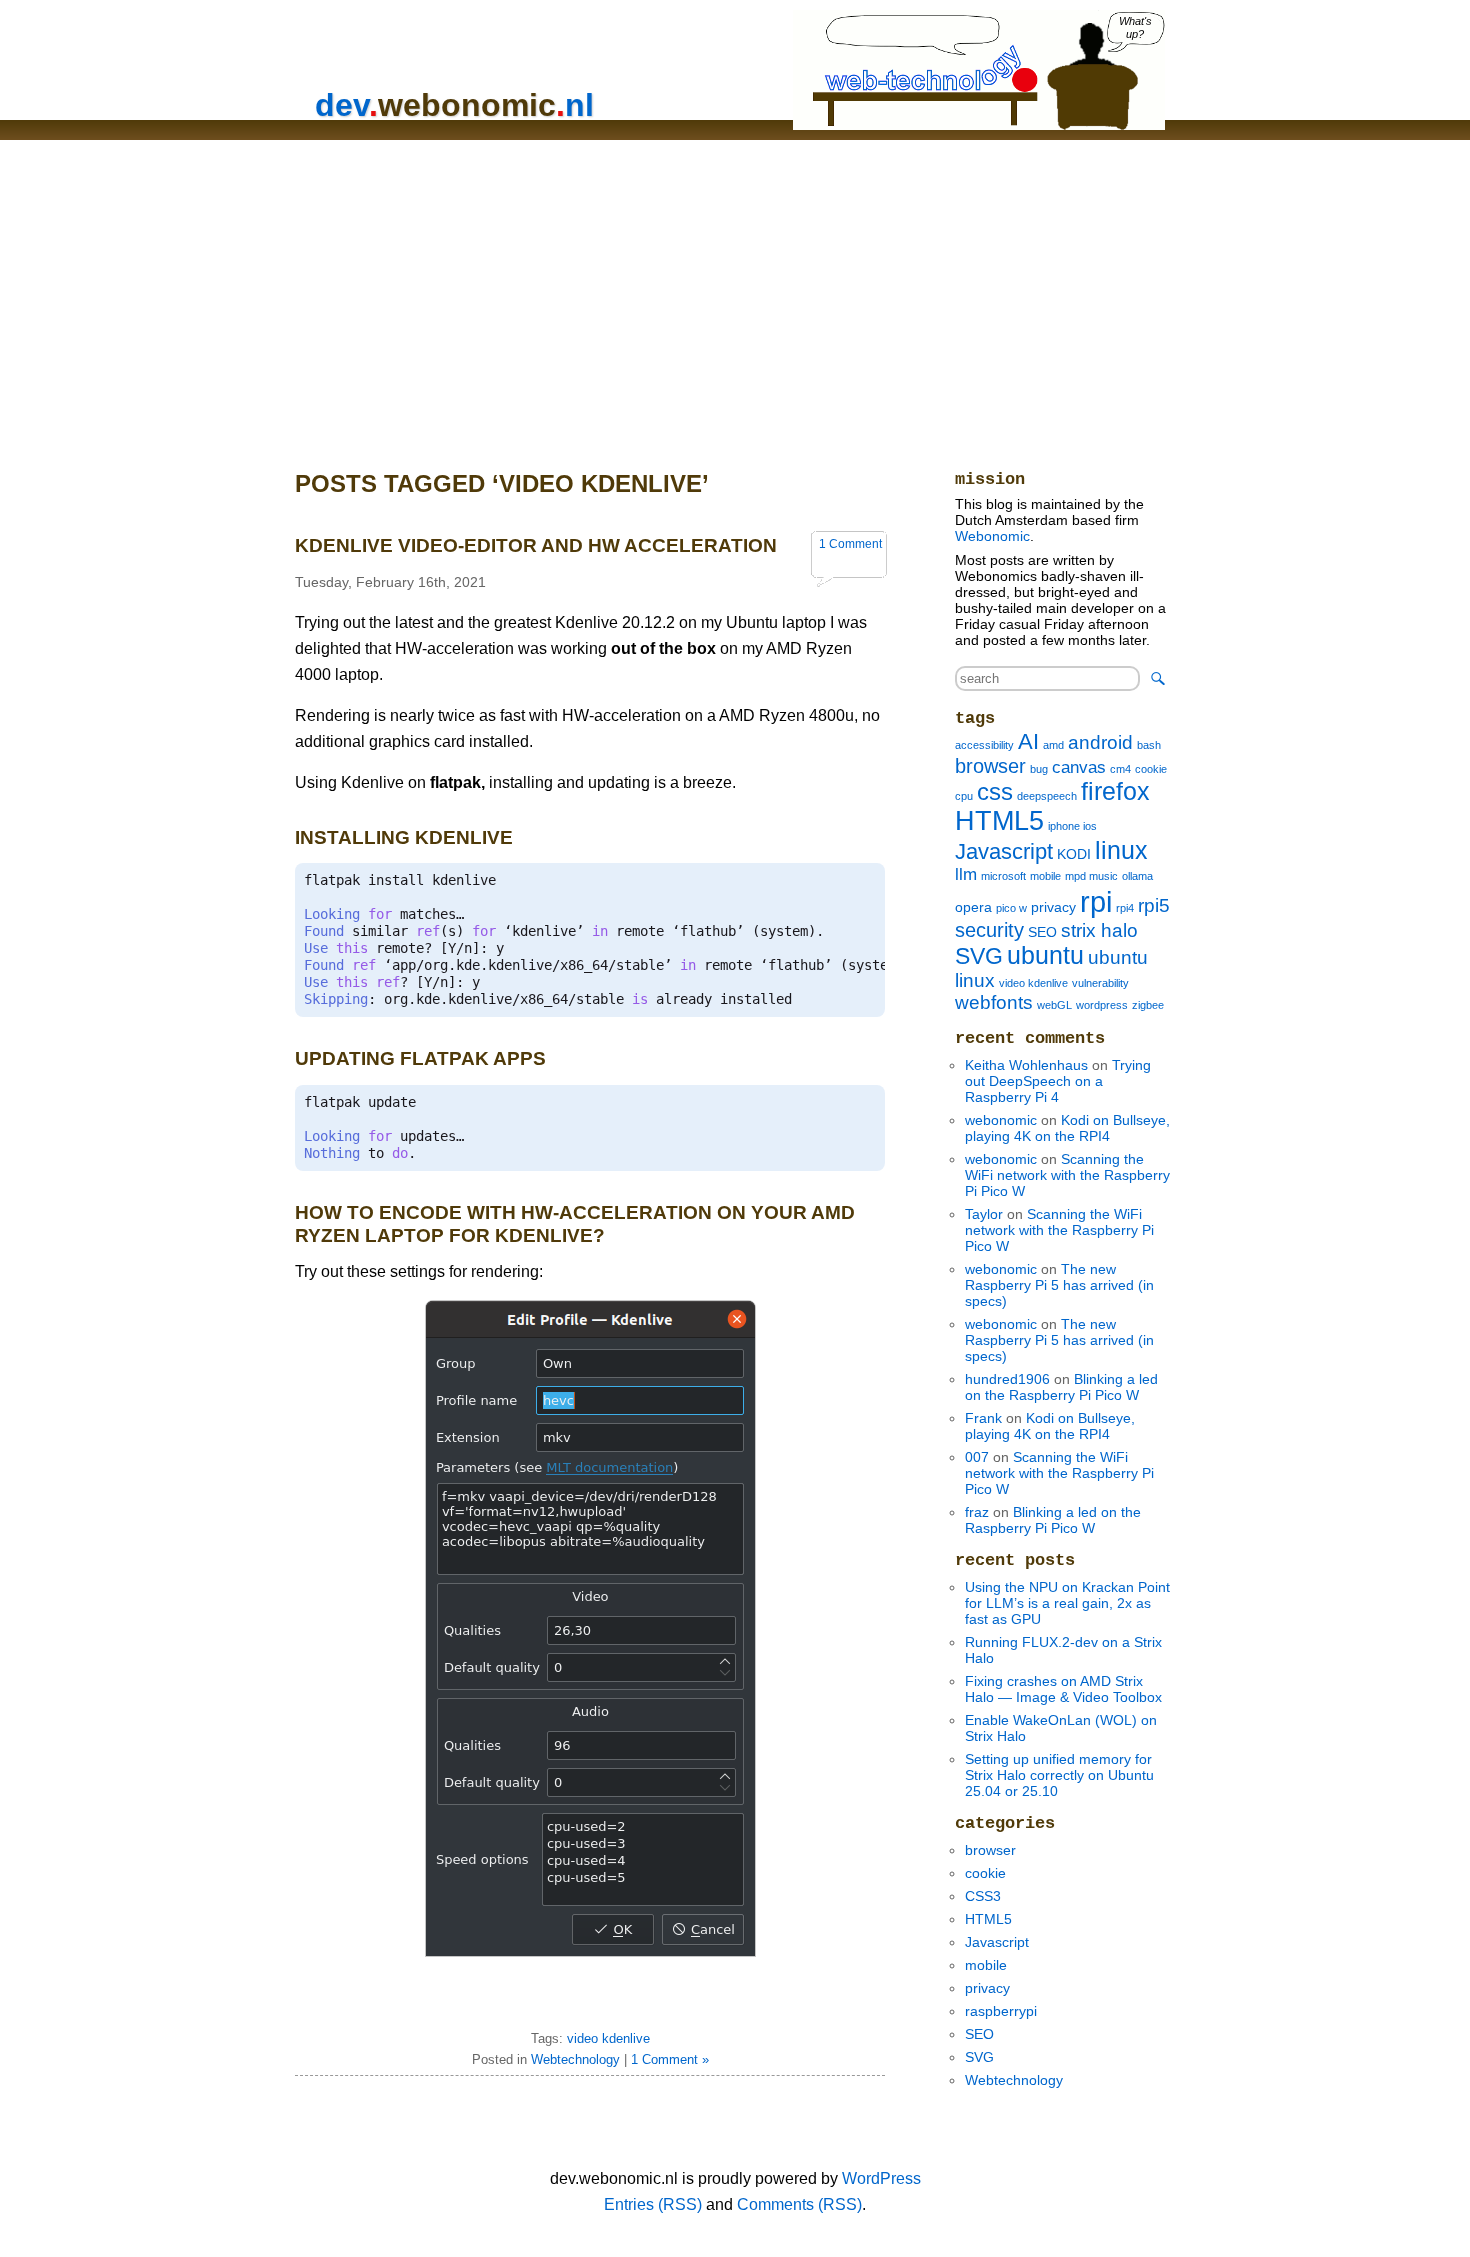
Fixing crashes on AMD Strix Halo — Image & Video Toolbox (1063, 1689)
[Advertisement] (735, 290)
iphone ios (1072, 826)
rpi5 (1154, 905)
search (1158, 679)
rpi (1096, 901)
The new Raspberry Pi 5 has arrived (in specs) (1059, 1285)
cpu (964, 796)
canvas (1079, 767)
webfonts (994, 1002)
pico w (1011, 908)
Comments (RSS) (799, 2204)
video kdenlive (608, 2038)
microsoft (1003, 876)
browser (990, 766)
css (995, 792)
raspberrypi (1001, 2011)
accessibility (984, 745)
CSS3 (983, 1896)
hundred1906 (1007, 1379)
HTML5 (999, 821)
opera (973, 907)
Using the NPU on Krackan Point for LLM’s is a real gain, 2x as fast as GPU (1067, 1603)
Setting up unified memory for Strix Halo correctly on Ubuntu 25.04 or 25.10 (1059, 1775)
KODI (1074, 854)
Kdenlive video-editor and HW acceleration (536, 545)
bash (1149, 745)
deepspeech (1047, 796)
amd (1053, 745)
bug (1039, 769)
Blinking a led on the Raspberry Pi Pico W (1061, 1387)
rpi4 (1125, 908)
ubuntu (1045, 955)
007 (977, 1457)
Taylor (984, 1214)
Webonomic (992, 536)
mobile (1045, 876)
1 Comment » (670, 2059)
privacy (1053, 907)
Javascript (1004, 851)
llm (966, 874)
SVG (979, 956)
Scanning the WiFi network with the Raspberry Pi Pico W (1067, 1175)
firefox (1115, 791)
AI (1028, 741)
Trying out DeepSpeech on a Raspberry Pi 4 (1058, 1081)
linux (1121, 850)
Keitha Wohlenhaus (1026, 1065)
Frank (983, 1418)
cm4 (1120, 769)
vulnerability (1100, 983)
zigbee (1148, 1005)
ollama (1137, 876)
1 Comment (850, 544)
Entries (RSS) (653, 2204)
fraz (977, 1512)
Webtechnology (575, 2059)
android (1100, 742)
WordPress (881, 2178)
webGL (1054, 1005)
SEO (1042, 932)
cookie (1151, 769)
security (989, 930)
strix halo (1099, 930)
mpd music (1091, 876)
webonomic (1001, 1120)
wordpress (1102, 1005)
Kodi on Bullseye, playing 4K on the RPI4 (1067, 1128)
